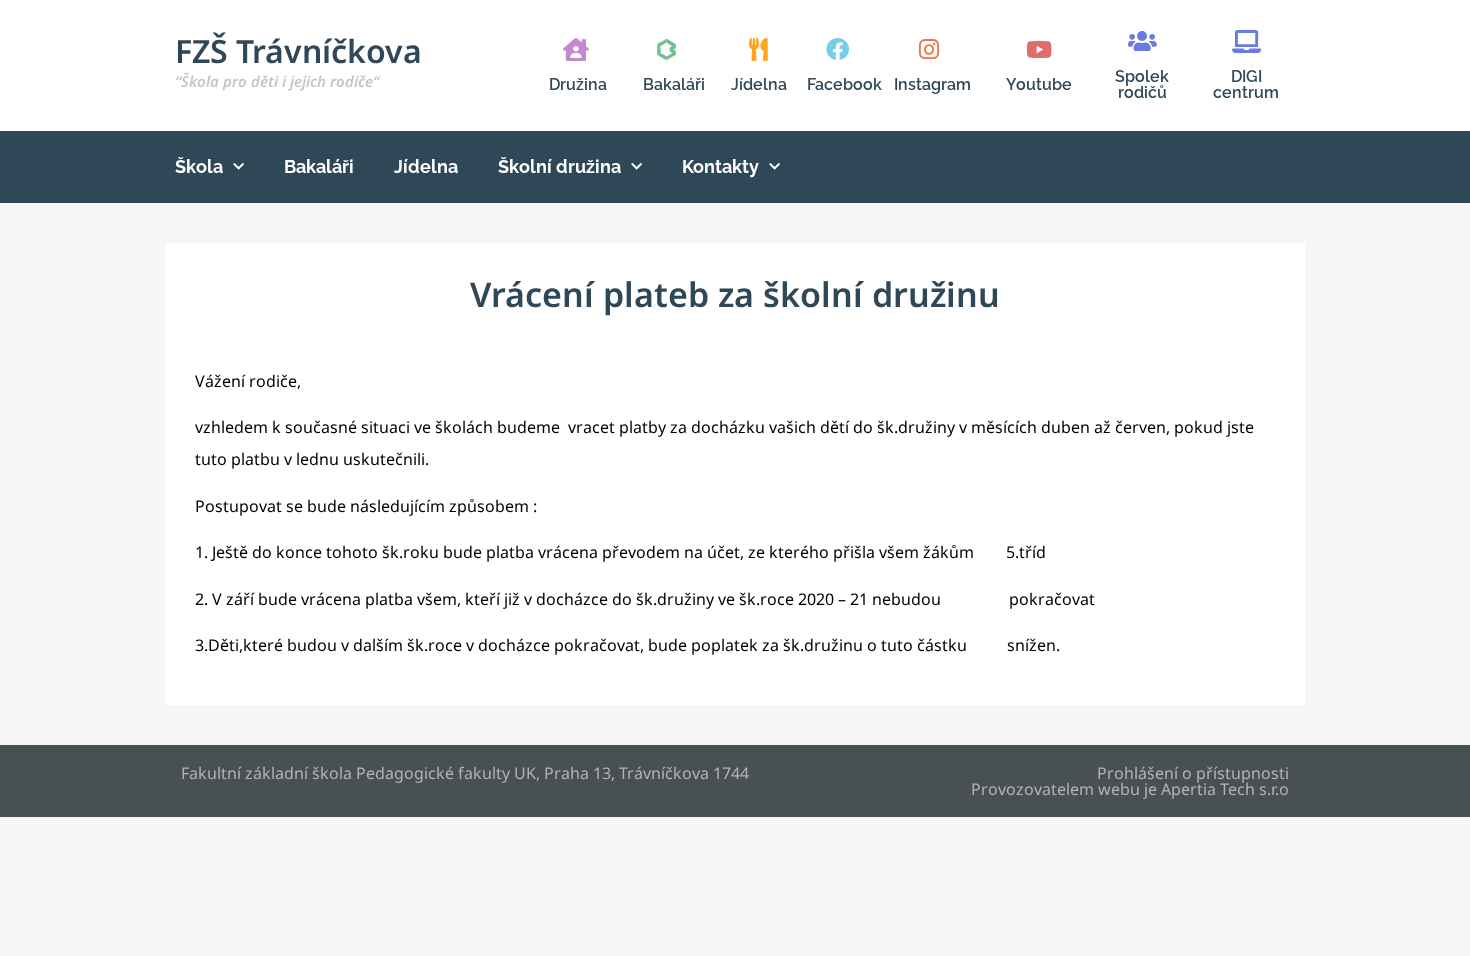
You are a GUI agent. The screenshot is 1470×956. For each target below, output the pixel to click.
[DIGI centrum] (1246, 41)
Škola (199, 166)
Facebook (844, 84)
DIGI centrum (1246, 84)
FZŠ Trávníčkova (298, 60)
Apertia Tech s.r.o (1225, 789)
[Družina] (575, 49)
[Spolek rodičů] (1142, 41)
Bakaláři (674, 84)
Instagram (932, 84)
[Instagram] (928, 49)
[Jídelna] (758, 49)
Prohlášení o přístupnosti (1193, 773)
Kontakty (720, 166)
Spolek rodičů (1142, 84)
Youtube (1039, 84)
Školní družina (559, 166)
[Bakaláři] (666, 49)
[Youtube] (1038, 49)
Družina (578, 84)
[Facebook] (837, 49)
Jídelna (759, 84)
